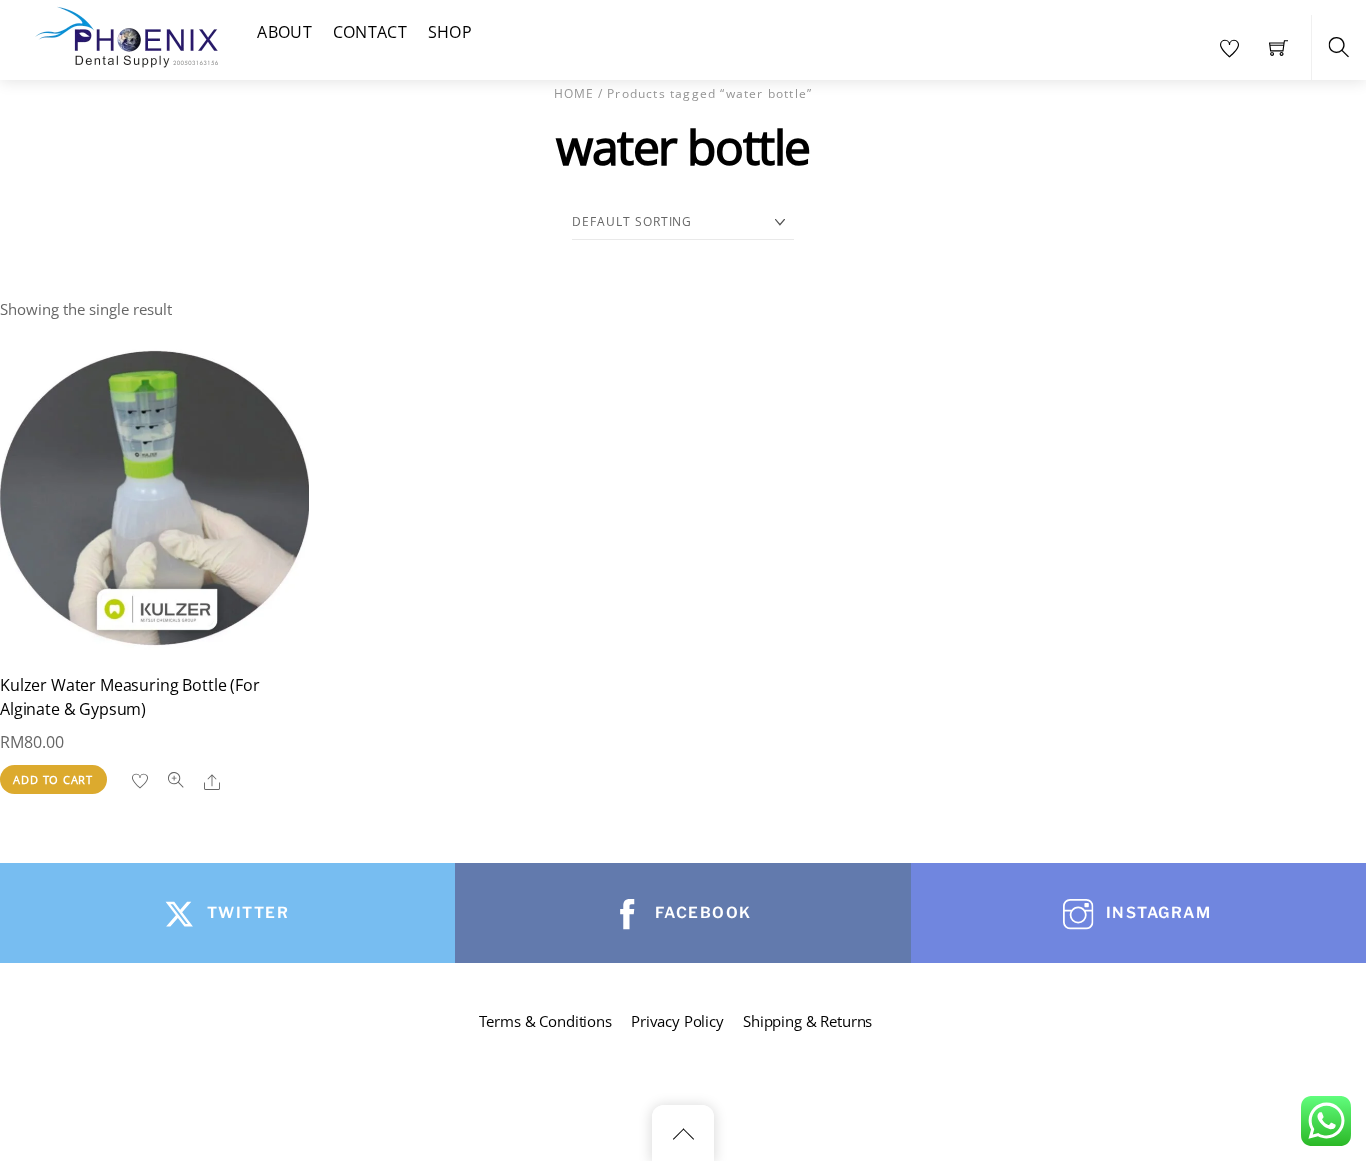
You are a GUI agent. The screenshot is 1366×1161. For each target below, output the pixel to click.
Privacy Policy (677, 1021)
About (284, 32)
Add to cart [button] (53, 779)
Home (574, 93)
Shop (450, 32)
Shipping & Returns (807, 1021)
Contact (370, 32)
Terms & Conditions (545, 1021)
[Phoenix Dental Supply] (128, 34)
